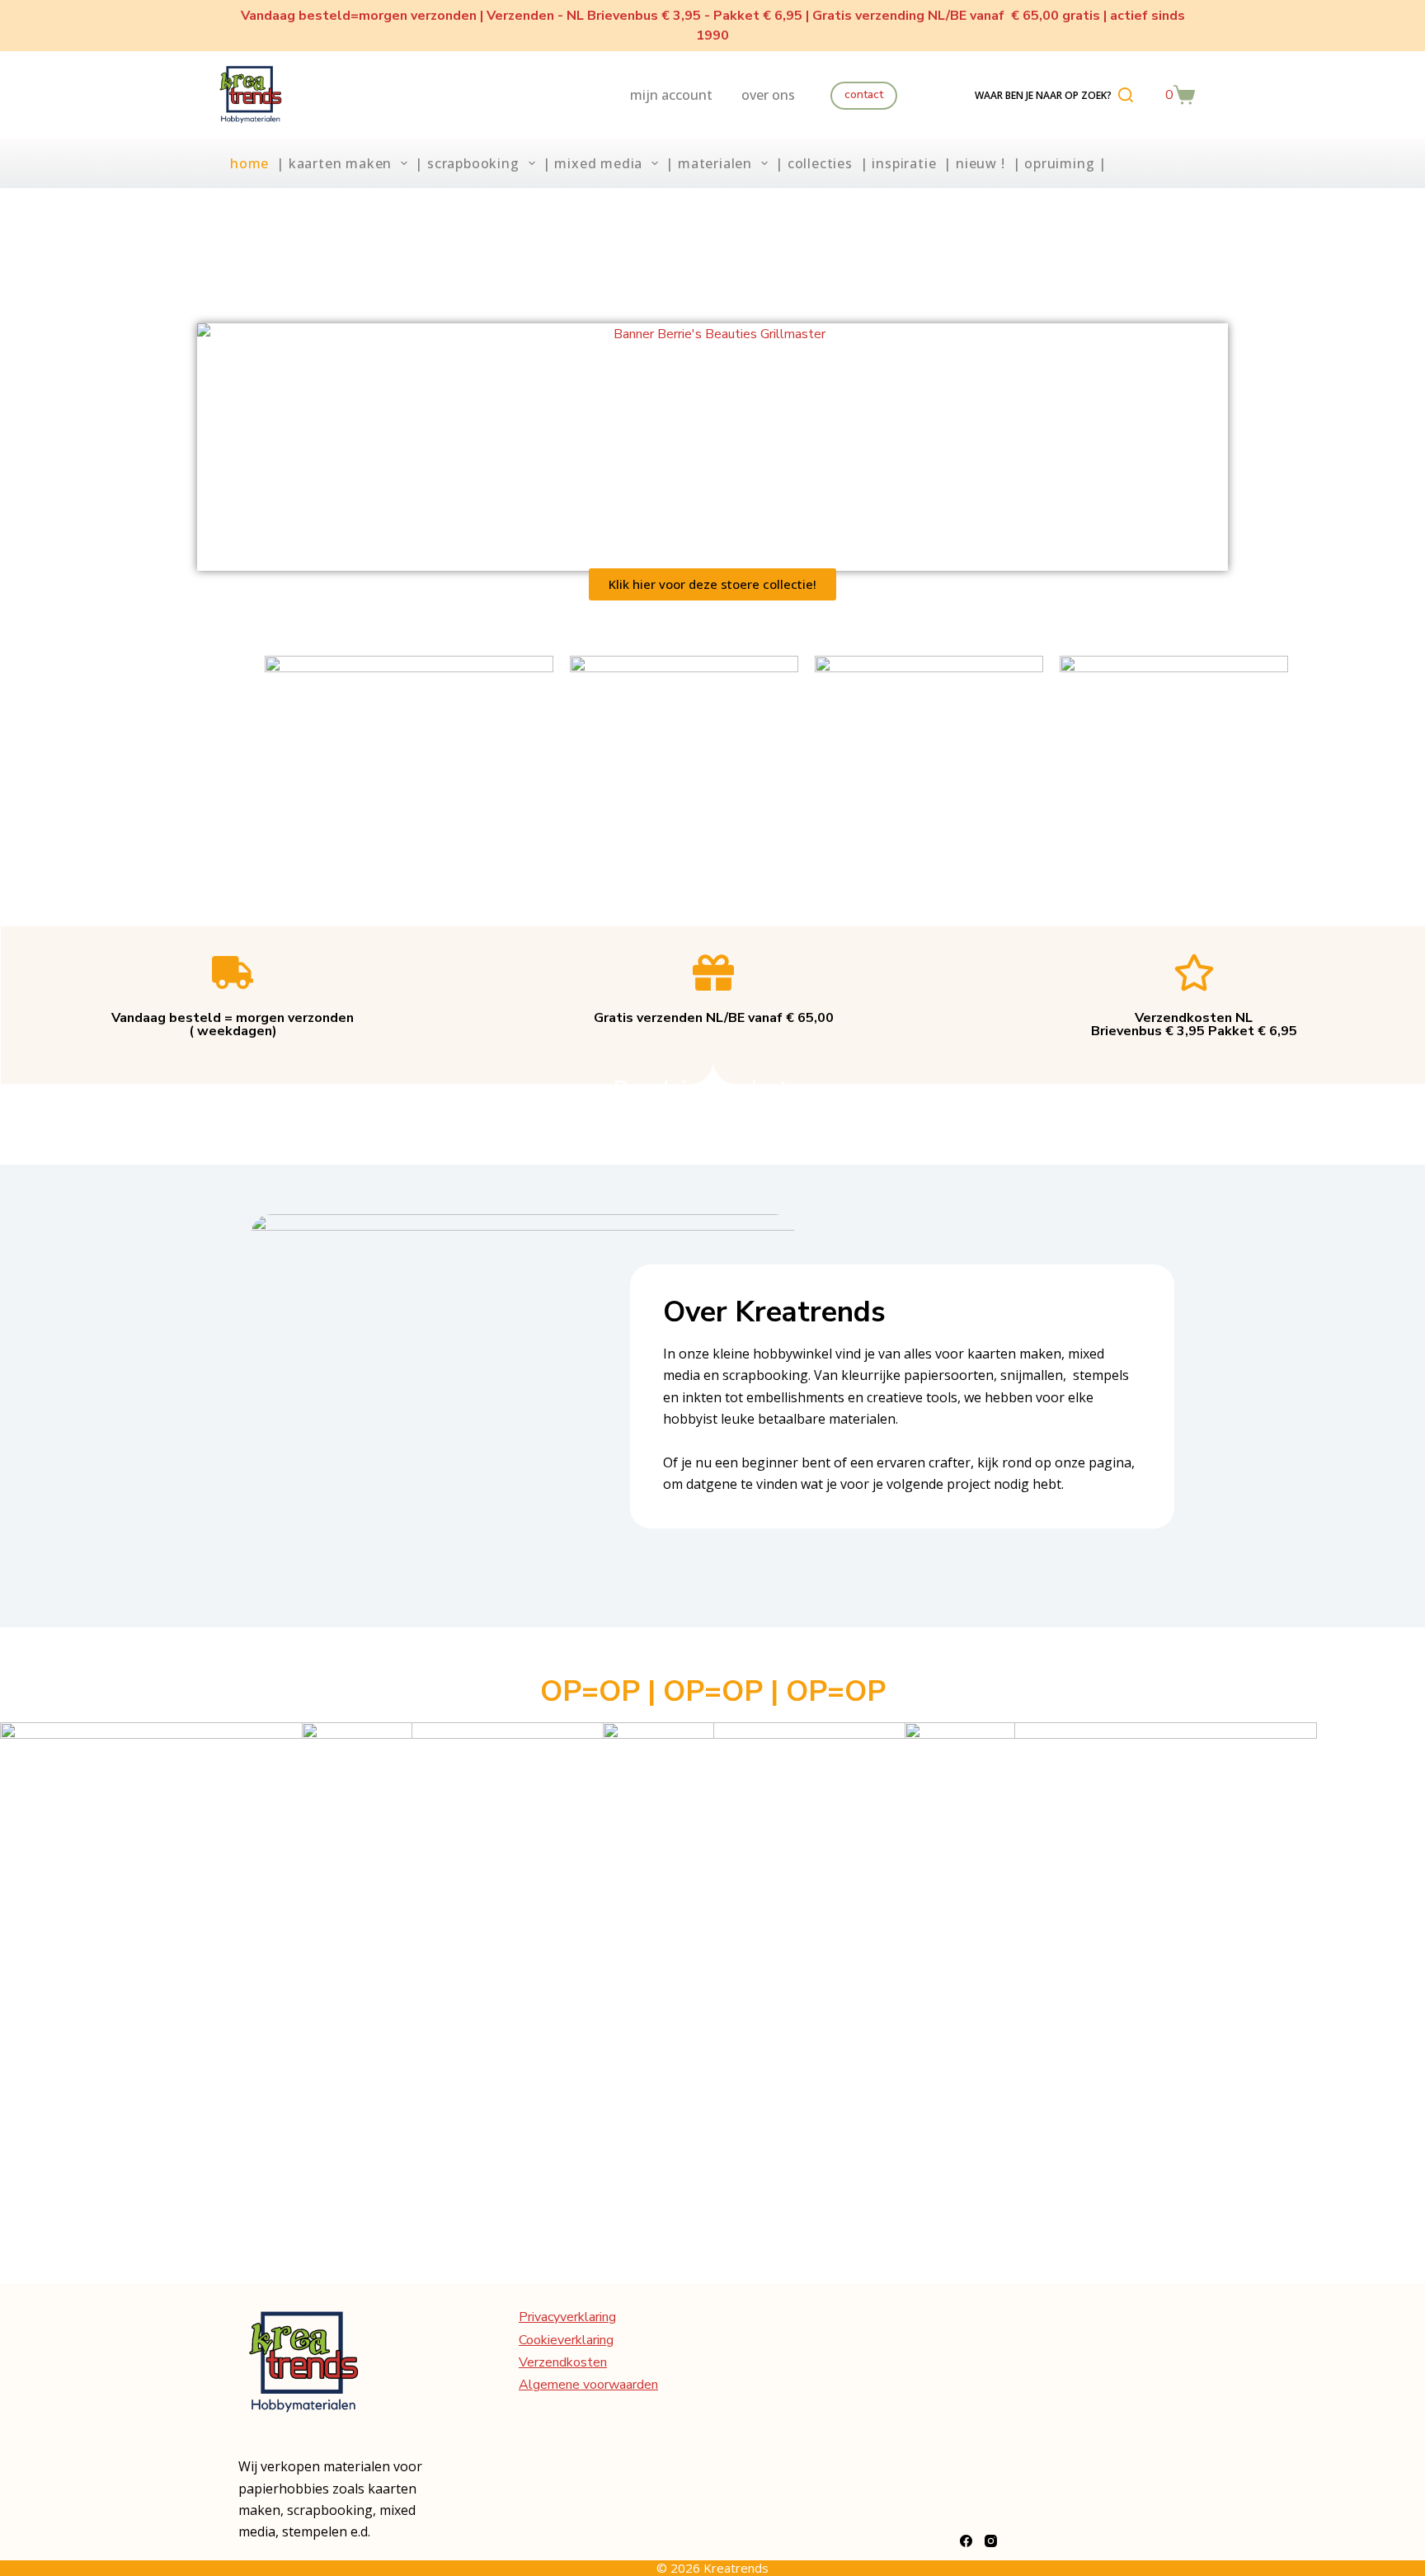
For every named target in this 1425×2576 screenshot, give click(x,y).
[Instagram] (991, 2541)
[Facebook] (966, 2541)
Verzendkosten (563, 2362)
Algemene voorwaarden (588, 2385)
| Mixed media (593, 163)
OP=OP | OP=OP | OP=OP (713, 1691)
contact (864, 94)
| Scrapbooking (467, 163)
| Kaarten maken (334, 163)
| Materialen (709, 163)
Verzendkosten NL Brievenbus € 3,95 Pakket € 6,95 (1194, 1024)
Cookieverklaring (566, 2340)
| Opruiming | (1060, 163)
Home (249, 163)
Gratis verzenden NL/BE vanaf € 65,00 (714, 1018)
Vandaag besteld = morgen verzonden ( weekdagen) (233, 1024)
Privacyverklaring (567, 2317)
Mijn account (671, 95)
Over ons (768, 95)
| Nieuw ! (974, 163)
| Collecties (814, 163)
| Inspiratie (898, 163)
